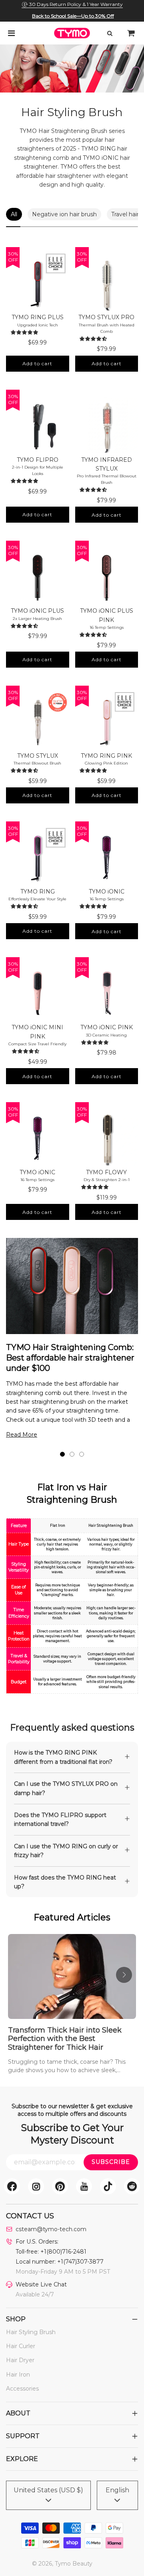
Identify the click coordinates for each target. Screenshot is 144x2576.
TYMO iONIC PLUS (37, 611)
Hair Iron (18, 2375)
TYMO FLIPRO (38, 460)
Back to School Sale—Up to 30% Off (73, 16)
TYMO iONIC (107, 892)
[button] (26, 332)
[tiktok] (108, 2186)
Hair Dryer (20, 2360)
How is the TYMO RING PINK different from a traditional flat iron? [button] (63, 1757)
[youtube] (84, 2186)
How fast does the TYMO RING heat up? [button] (65, 1882)
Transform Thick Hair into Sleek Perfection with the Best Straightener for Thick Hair (65, 2039)
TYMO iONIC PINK (107, 1027)
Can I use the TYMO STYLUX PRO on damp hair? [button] (66, 1788)
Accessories (22, 2389)
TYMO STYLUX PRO (106, 317)
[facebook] (12, 2186)
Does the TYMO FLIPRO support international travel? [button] (60, 1819)
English (117, 2490)
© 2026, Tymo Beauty (62, 2564)
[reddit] (132, 2186)
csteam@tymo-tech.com (51, 2229)
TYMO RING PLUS (38, 317)
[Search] (110, 33)
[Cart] (131, 33)
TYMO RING (38, 892)
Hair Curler (21, 2346)
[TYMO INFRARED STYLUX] (107, 423)
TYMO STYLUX (38, 756)
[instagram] (36, 2186)
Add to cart (37, 363)
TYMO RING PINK (106, 756)
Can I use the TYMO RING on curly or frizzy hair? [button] (66, 1851)
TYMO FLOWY (106, 1172)
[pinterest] (60, 2186)
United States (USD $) (48, 2490)
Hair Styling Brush (31, 2332)
